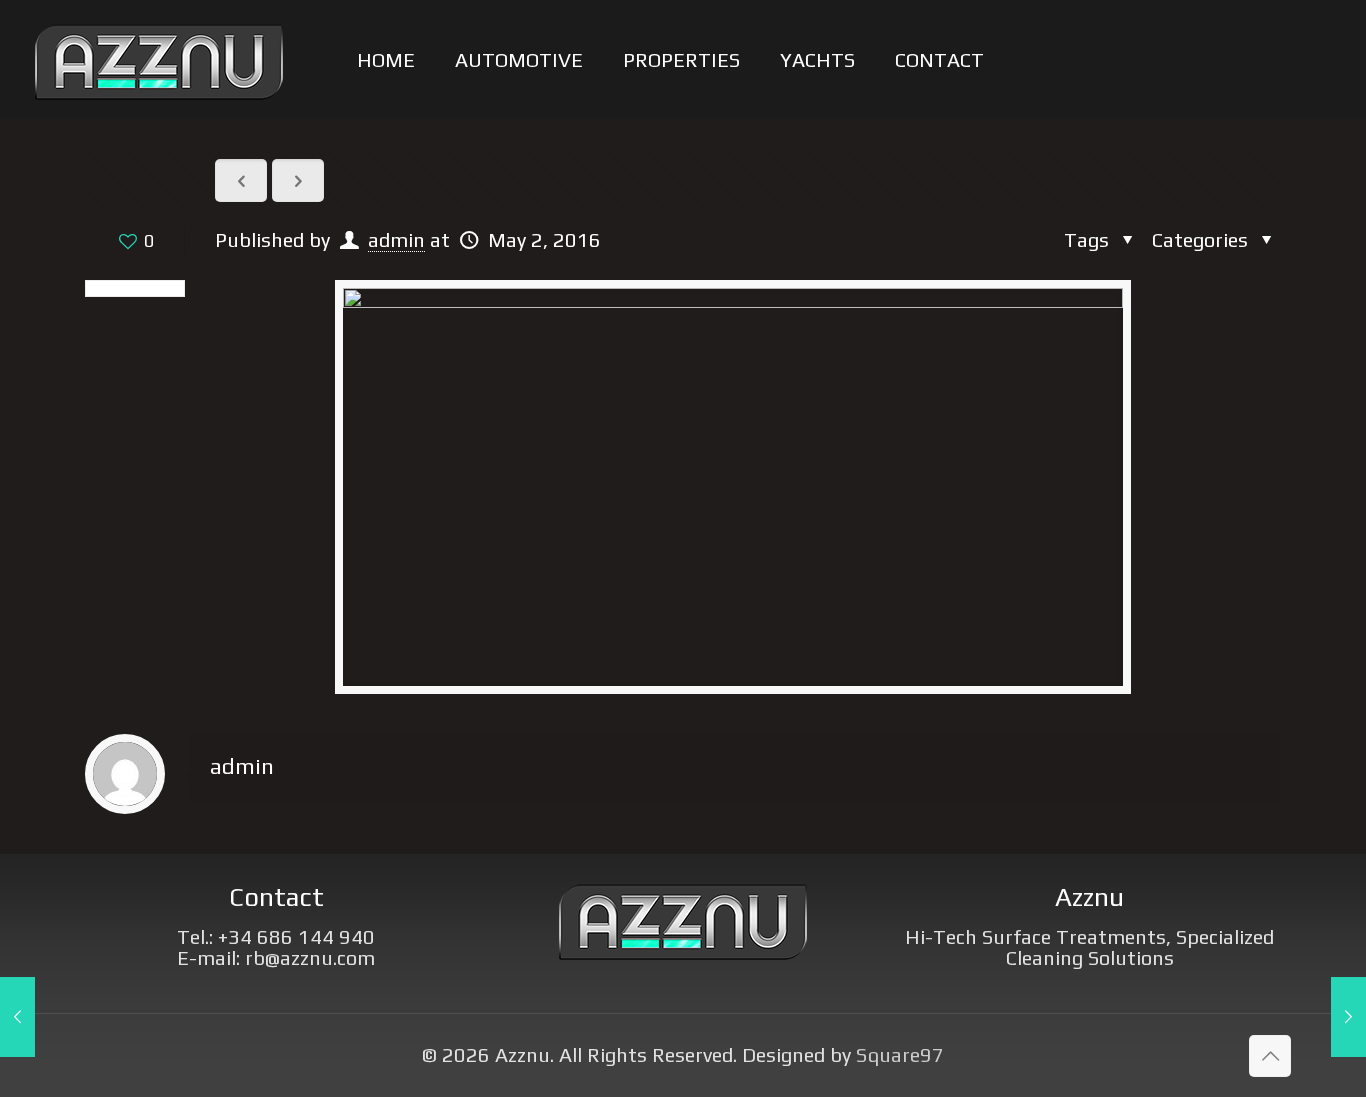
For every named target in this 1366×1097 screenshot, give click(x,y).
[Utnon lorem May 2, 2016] (17, 1017)
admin (396, 239)
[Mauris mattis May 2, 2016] (1348, 1017)
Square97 (900, 1054)
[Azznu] (159, 59)
